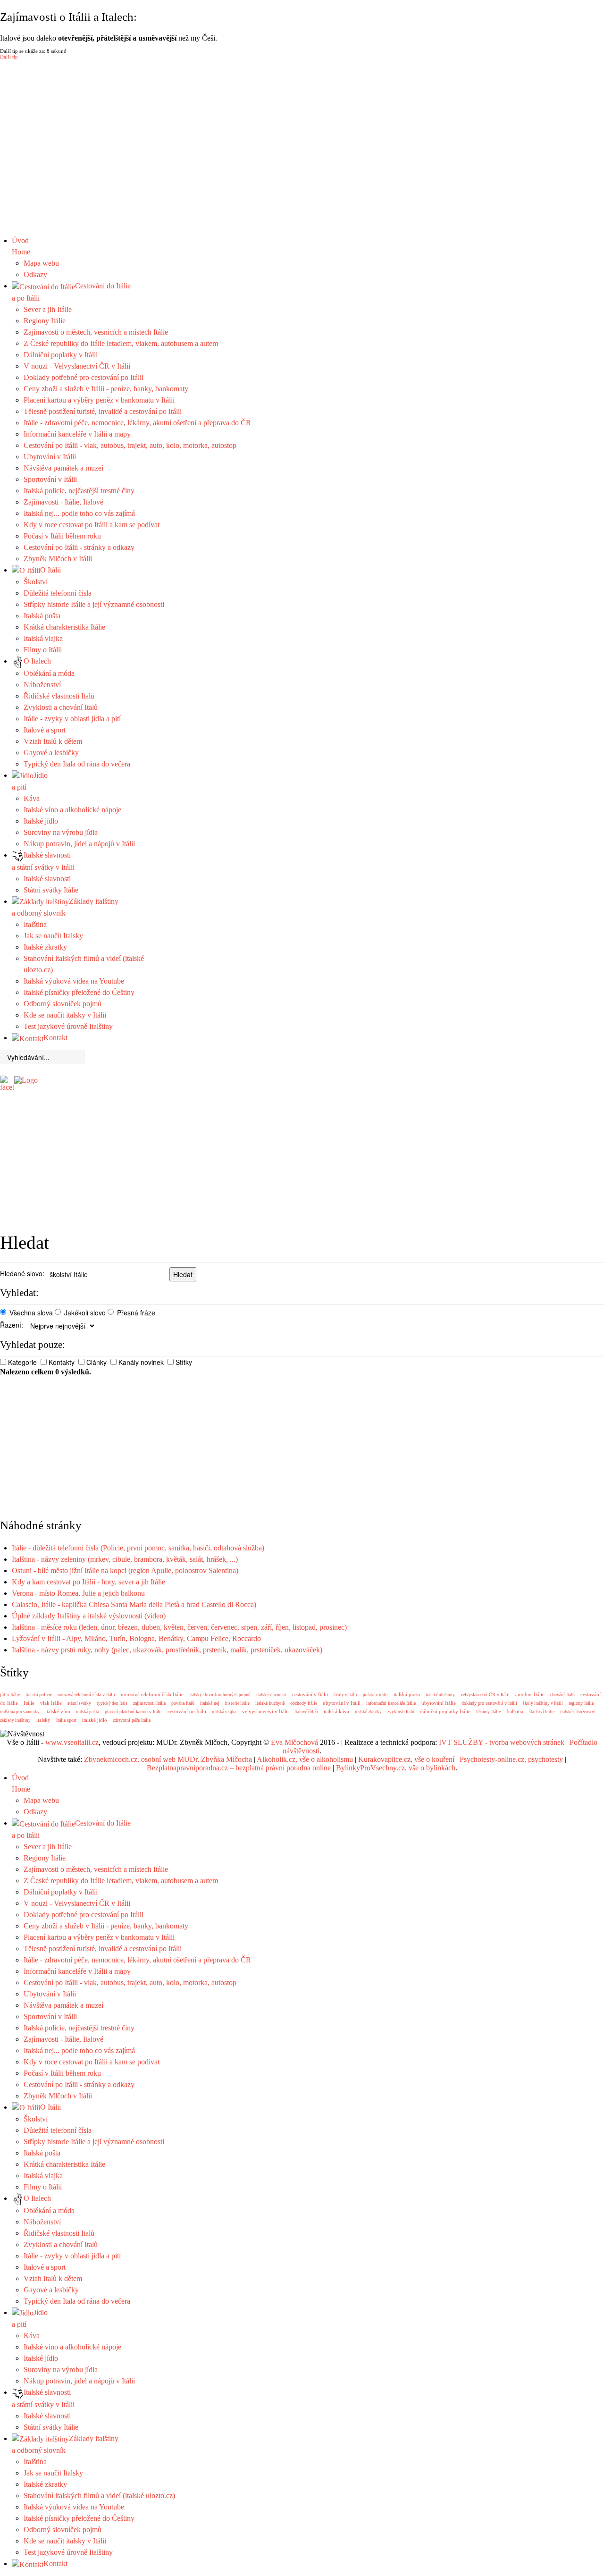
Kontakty (62, 1362)
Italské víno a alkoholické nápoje (72, 810)
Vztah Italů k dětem (53, 741)
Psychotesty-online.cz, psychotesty (511, 1759)
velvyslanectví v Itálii (265, 1711)
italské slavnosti (271, 1695)
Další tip (9, 57)
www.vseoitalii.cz (72, 1742)
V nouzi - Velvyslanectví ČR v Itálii (77, 366)
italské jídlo (95, 1720)
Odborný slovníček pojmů (63, 1004)
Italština (35, 924)
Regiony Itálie (45, 321)
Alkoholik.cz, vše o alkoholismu (305, 1759)
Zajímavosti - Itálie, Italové (63, 502)
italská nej (210, 1703)
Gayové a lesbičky (51, 753)
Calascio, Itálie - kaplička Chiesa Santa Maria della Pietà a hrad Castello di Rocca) (134, 1604)
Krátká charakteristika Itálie (64, 627)
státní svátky (79, 1703)
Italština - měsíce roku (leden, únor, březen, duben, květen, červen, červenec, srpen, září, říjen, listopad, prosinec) (179, 1627)
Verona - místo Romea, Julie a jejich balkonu (78, 1593)
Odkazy (35, 274)
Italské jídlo (41, 821)
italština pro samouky (20, 1712)
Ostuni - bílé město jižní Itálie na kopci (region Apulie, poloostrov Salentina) (125, 1570)
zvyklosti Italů (401, 1712)
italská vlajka (224, 1712)
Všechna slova (31, 1313)
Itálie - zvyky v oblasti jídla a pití (72, 719)
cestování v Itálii (310, 1694)
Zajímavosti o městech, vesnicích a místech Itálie (96, 332)
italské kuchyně (270, 1703)
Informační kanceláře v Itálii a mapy (77, 434)
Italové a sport (45, 730)
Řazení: (12, 1325)
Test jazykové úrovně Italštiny (68, 1026)
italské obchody (440, 1695)
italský (43, 1720)
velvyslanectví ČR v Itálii (485, 1695)
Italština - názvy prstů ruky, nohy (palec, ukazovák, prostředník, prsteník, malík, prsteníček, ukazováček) (167, 1650)
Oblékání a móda (49, 673)
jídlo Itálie (10, 1695)
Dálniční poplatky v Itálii (61, 355)
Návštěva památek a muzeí (63, 468)
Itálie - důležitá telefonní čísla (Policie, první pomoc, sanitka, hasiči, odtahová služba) (138, 1548)
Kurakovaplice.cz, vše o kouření (406, 1759)
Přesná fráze (136, 1313)
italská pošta (88, 1712)
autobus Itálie (530, 1694)
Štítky (184, 1362)
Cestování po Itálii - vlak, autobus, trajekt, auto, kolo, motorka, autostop (130, 445)
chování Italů (562, 1695)
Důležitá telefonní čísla (58, 593)
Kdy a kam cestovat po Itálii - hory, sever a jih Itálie (88, 1582)
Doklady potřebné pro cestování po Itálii (84, 377)
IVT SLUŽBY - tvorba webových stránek (502, 1742)
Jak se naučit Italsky (53, 936)
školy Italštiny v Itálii (543, 1703)
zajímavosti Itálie (149, 1703)
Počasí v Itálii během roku (62, 536)
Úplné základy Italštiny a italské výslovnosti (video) (89, 1616)
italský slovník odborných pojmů (220, 1695)
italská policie (39, 1695)
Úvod (21, 246)
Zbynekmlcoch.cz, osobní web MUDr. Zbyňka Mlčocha (168, 1759)
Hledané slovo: (22, 1273)
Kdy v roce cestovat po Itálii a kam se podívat (92, 525)
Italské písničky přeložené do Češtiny (79, 992)
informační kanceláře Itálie (391, 1703)
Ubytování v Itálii (50, 457)
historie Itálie (237, 1703)
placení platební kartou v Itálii (133, 1712)
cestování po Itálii (187, 1711)
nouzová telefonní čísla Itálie (152, 1694)
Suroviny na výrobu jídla (61, 832)
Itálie (29, 1703)
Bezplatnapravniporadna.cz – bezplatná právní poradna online (239, 1768)
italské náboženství (578, 1712)
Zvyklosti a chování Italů (61, 707)
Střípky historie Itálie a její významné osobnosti (94, 604)
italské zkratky (368, 1712)
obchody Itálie (304, 1703)
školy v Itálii (345, 1695)
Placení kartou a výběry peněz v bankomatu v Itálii (99, 400)
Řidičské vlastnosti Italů (59, 696)
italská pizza (407, 1694)
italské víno (58, 1711)
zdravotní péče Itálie (132, 1720)
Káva (32, 798)
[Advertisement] (309, 1088)
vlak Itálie (51, 1703)
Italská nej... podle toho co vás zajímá (79, 513)
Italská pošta (42, 616)
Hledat (183, 1274)
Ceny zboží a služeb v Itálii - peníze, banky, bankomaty (106, 389)
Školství (36, 582)
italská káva (336, 1711)
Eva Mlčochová (294, 1742)
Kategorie (22, 1362)
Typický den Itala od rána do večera (77, 764)
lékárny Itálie (488, 1712)
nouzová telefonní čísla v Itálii (86, 1695)
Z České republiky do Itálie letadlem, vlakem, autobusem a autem (121, 343)
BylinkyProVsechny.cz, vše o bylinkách (396, 1768)
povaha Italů (183, 1703)
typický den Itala (112, 1703)
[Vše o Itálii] (26, 1080)
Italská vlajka (43, 638)
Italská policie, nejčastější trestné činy (79, 491)
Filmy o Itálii (43, 650)
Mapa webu (41, 263)
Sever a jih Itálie (48, 309)
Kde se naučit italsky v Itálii (65, 1015)
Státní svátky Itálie (51, 890)
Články (96, 1362)
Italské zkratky (45, 947)
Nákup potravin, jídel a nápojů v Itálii (79, 844)
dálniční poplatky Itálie (445, 1711)
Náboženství (42, 685)
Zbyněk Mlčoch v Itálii (58, 559)
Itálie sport (66, 1720)
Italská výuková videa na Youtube (74, 981)
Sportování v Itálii (50, 479)
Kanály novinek (141, 1362)
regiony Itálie (581, 1703)
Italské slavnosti (47, 879)
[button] (302, 212)
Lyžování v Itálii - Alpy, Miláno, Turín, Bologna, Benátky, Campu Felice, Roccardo (136, 1638)
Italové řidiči (306, 1712)
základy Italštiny (15, 1720)
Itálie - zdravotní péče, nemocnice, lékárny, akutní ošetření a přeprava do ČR (137, 423)
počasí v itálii (375, 1695)
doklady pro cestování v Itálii (489, 1703)
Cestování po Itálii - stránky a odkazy (79, 547)
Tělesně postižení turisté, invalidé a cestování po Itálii (103, 411)
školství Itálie (542, 1712)
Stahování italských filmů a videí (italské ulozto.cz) (99, 2496)
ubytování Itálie (439, 1703)
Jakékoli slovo (85, 1313)
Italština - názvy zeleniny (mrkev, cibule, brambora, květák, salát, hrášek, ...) (125, 1559)
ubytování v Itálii (342, 1703)
